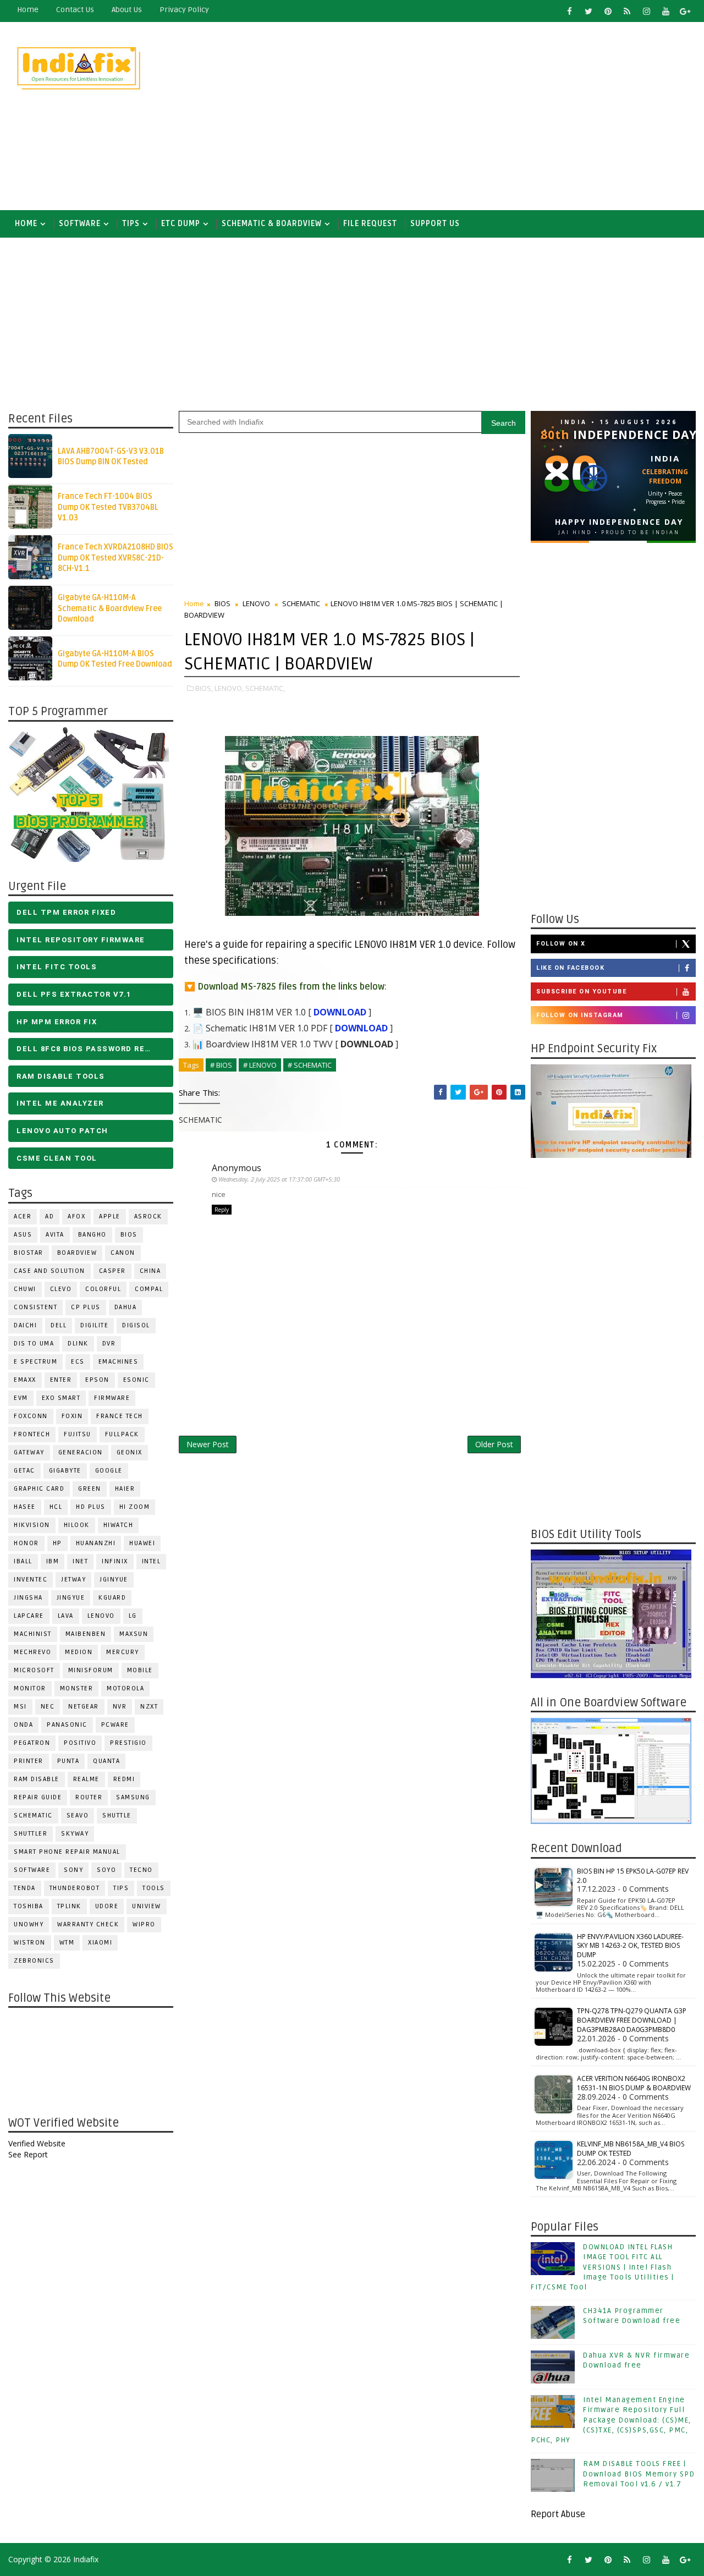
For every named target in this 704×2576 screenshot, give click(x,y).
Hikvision (32, 1525)
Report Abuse (558, 2514)
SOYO (106, 1870)
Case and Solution (50, 1271)
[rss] (627, 11)
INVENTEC (31, 1580)
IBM (53, 1561)
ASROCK (148, 1216)
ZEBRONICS (34, 1961)
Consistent (35, 1307)
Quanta (106, 1761)
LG (133, 1616)
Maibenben (86, 1634)
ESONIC (136, 1380)
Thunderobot (75, 1888)
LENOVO (101, 1616)
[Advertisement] (495, 117)
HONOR (26, 1543)
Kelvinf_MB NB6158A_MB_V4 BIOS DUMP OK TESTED (631, 2149)
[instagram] (646, 11)
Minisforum (91, 1670)
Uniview (147, 1906)
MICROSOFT (34, 1670)
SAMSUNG (133, 1797)
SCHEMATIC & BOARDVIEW (272, 224)
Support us (435, 224)
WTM (67, 1943)
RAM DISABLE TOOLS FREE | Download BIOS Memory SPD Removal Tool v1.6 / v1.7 (639, 2474)
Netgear (84, 1707)
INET (80, 1561)
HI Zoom (135, 1507)
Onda (23, 1725)
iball (23, 1561)
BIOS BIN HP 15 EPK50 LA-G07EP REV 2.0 (633, 1876)
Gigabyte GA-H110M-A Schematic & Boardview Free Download (110, 608)
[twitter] (588, 11)
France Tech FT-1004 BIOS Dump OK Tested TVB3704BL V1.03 (108, 507)
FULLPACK (122, 1434)
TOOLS (154, 1888)
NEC (48, 1707)
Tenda (25, 1888)
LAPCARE (29, 1616)
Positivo (80, 1743)
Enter (61, 1380)
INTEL (152, 1561)
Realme (86, 1779)
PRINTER (29, 1761)
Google (109, 1471)
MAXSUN (134, 1634)
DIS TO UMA (34, 1344)
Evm (21, 1398)
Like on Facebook (570, 968)
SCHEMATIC (33, 1816)
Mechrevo (32, 1652)
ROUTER (89, 1797)
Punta (68, 1761)
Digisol (136, 1325)
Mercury (123, 1652)
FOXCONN (31, 1416)
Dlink (78, 1344)
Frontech (32, 1434)
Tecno (141, 1870)
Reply (222, 1210)
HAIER (125, 1489)
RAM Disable (37, 1779)
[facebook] (569, 11)
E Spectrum (35, 1362)
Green (90, 1489)
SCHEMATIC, (265, 688)
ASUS (23, 1235)
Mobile (140, 1670)
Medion (79, 1652)
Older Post (494, 1444)
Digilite (94, 1325)
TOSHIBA (29, 1906)
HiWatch (119, 1525)
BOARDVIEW (77, 1253)
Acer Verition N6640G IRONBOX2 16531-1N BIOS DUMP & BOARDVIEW (634, 2083)
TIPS (131, 224)
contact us (75, 10)
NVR (120, 1707)
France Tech (120, 1416)
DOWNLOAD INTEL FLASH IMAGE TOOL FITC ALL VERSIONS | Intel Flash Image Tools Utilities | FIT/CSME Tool (603, 2267)
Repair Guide (38, 1797)
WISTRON (30, 1943)
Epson (97, 1380)
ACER (23, 1216)
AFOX (76, 1216)
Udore (107, 1906)
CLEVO (61, 1289)
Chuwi (25, 1289)
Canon (123, 1253)
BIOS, (204, 688)
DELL (59, 1325)
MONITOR (30, 1688)
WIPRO (144, 1924)
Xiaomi (100, 1943)
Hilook (77, 1525)
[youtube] (665, 11)
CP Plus (86, 1307)
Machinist (33, 1634)
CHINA (150, 1271)
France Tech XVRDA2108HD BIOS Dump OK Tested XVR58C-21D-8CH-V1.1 (116, 558)
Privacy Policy (184, 10)
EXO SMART (61, 1398)
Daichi (25, 1325)
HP (57, 1543)
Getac (24, 1471)
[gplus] (685, 11)
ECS (78, 1362)
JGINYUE (114, 1580)
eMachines (119, 1362)
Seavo (78, 1816)
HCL (56, 1507)
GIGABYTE (65, 1471)
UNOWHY (29, 1924)
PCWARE (115, 1725)
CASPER (112, 1271)
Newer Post (208, 1444)
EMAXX (25, 1380)
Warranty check (88, 1924)
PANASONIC (67, 1725)
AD (50, 1216)
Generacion (81, 1452)
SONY (73, 1870)
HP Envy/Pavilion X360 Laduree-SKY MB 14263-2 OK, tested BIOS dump (630, 1946)
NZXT (149, 1707)
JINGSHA (28, 1598)
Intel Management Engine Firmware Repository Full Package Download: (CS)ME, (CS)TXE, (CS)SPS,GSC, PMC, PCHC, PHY (611, 2420)
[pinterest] (608, 11)
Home (28, 10)
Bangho (92, 1235)
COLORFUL (103, 1289)
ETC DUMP (181, 224)
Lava (66, 1616)
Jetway (73, 1580)
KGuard (112, 1598)
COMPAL (149, 1289)
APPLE (110, 1216)
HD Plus (91, 1507)
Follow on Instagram (580, 1015)
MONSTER (77, 1688)
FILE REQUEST (370, 224)
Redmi (124, 1779)
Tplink (69, 1906)
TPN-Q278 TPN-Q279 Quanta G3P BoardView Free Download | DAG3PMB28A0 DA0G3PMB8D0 (632, 2020)
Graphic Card (39, 1489)
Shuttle (117, 1816)
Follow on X (561, 944)
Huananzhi (96, 1543)
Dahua (126, 1307)
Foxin (72, 1416)
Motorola (125, 1688)
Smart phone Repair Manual (67, 1852)
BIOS (129, 1235)
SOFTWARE (80, 224)
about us (127, 10)
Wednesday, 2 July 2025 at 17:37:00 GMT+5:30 (279, 1179)
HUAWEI (142, 1543)
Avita (55, 1235)
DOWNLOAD (340, 1012)
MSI (20, 1707)
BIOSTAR (29, 1253)
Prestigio (128, 1743)
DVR (109, 1344)
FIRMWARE (112, 1398)
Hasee (25, 1507)
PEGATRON (32, 1743)
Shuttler (31, 1834)
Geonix (130, 1452)
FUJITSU (78, 1434)
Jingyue (71, 1598)
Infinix (115, 1561)
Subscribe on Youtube (581, 992)
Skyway (75, 1834)
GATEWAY (29, 1452)
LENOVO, (229, 688)
